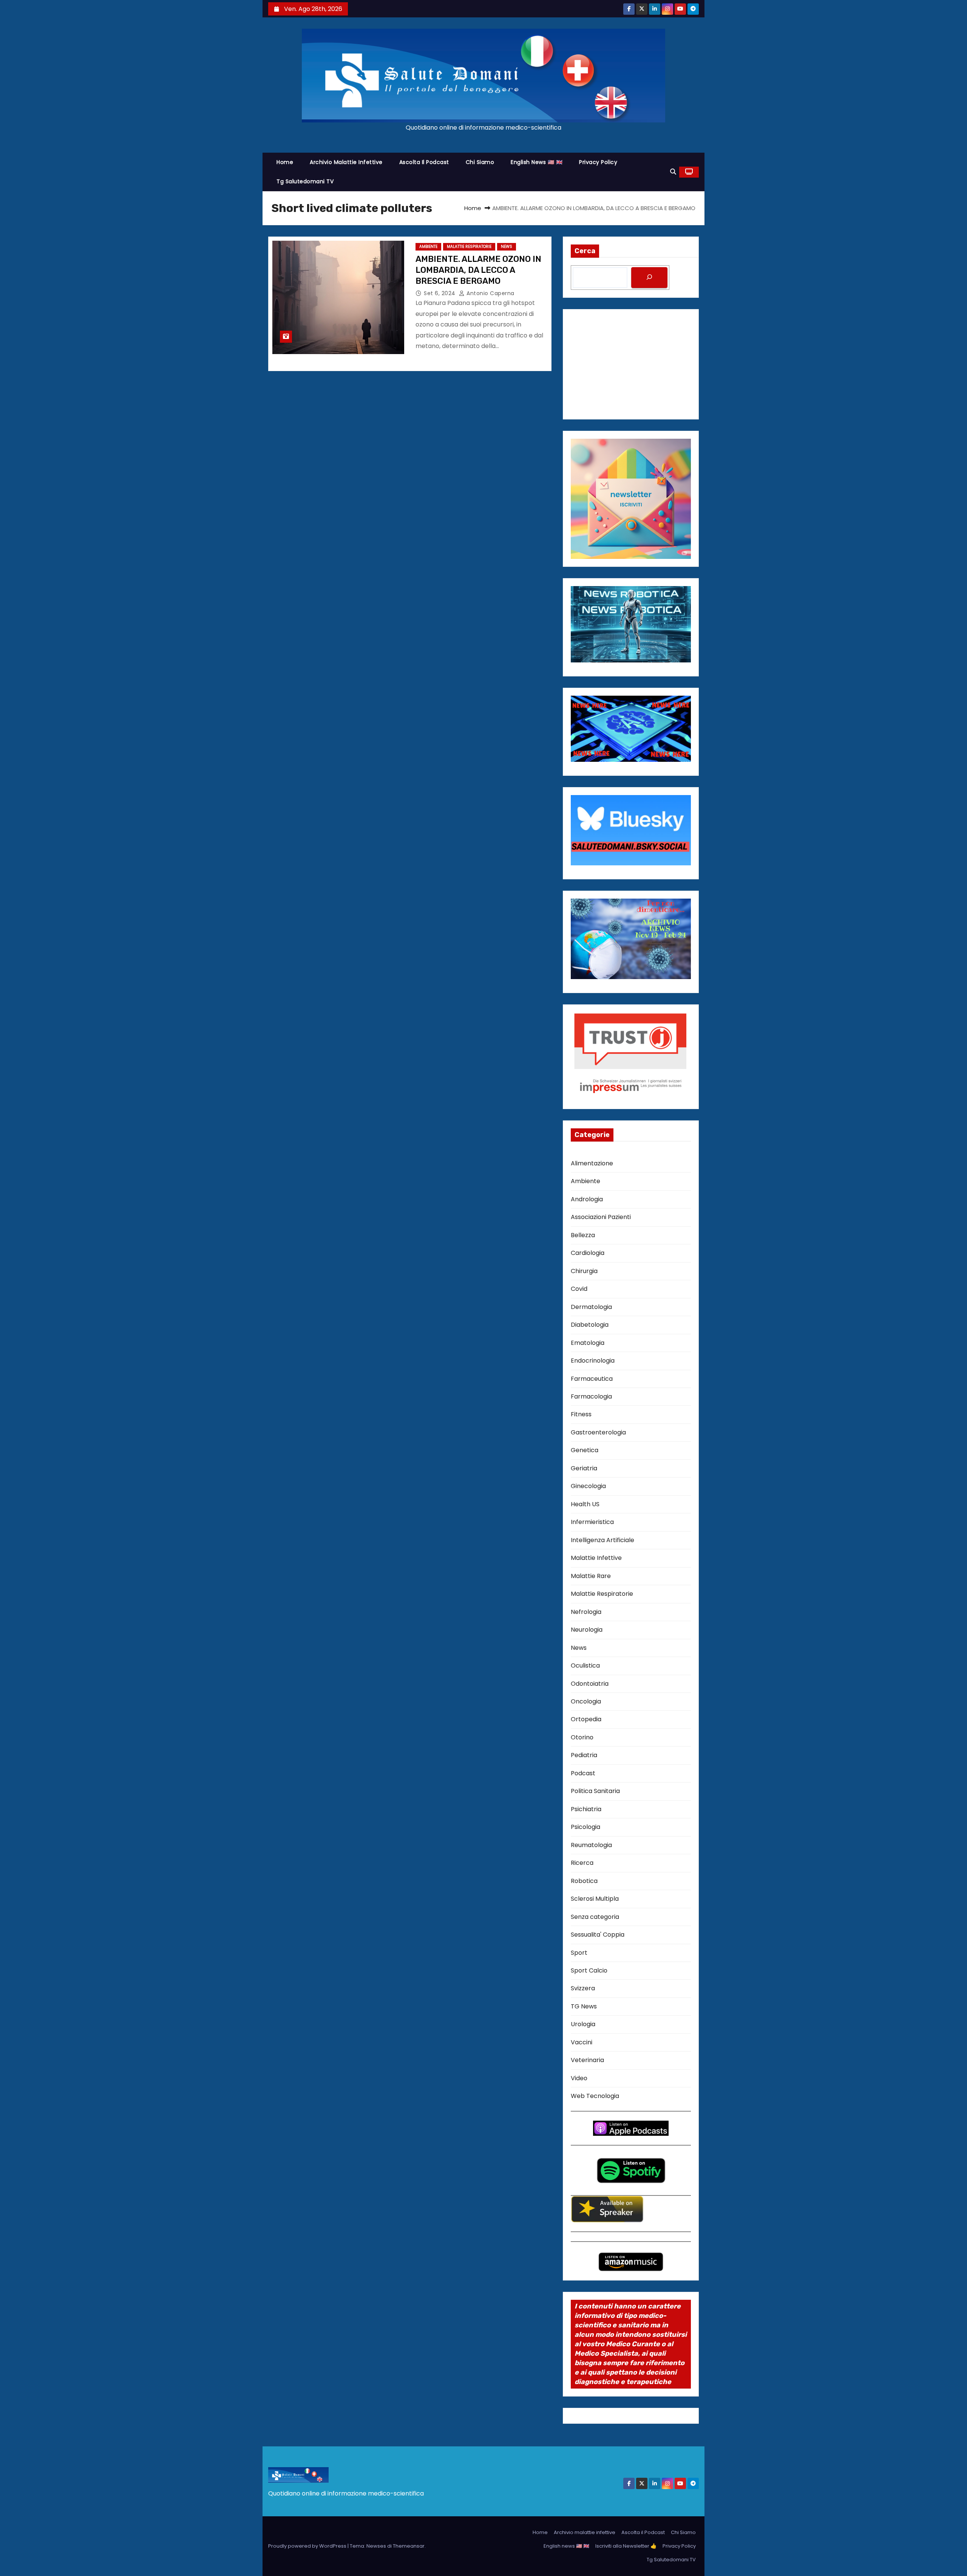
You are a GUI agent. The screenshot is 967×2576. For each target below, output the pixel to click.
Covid (579, 1289)
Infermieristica (592, 1522)
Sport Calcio (589, 1970)
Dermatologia (591, 1307)
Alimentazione (592, 1163)
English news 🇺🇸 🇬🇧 (537, 162)
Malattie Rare (591, 1576)
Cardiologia (588, 1253)
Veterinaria (587, 2060)
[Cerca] (649, 278)
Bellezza (583, 1235)
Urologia (583, 2024)
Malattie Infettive (596, 1558)
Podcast (583, 1773)
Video (579, 2078)
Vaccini (582, 2042)
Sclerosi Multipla (595, 1899)
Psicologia (585, 1827)
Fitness (581, 1414)
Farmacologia (591, 1396)
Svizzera (583, 1988)
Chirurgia (584, 1271)
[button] (673, 172)
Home (285, 162)
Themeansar (409, 2546)
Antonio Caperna (490, 293)
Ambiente (428, 247)
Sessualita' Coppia (598, 1935)
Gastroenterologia (598, 1432)
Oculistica (585, 1666)
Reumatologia (591, 1845)
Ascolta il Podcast (424, 162)
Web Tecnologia (595, 2096)
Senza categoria (595, 1917)
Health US (585, 1504)
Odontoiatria (590, 1684)
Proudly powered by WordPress (308, 2546)
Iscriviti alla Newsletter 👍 (626, 2546)
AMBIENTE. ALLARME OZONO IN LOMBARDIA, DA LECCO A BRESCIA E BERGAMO (478, 270)
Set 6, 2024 (440, 293)
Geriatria (584, 1468)
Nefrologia (586, 1612)
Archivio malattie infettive (346, 162)
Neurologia (587, 1630)
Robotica (584, 1881)
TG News (584, 2006)
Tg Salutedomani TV (305, 181)
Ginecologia (588, 1486)
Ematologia (588, 1343)
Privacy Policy (598, 162)
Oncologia (586, 1701)
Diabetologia (590, 1325)
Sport (579, 1953)
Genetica (585, 1450)
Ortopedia (586, 1719)
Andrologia (587, 1199)
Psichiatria (586, 1809)
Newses (376, 2546)
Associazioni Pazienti (601, 1217)
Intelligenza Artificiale (602, 1540)
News (507, 247)
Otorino (582, 1737)
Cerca (585, 251)
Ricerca (582, 1863)
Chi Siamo (480, 162)
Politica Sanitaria (595, 1791)
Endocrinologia (593, 1361)
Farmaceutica (592, 1379)
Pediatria (584, 1755)
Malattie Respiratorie (469, 247)
